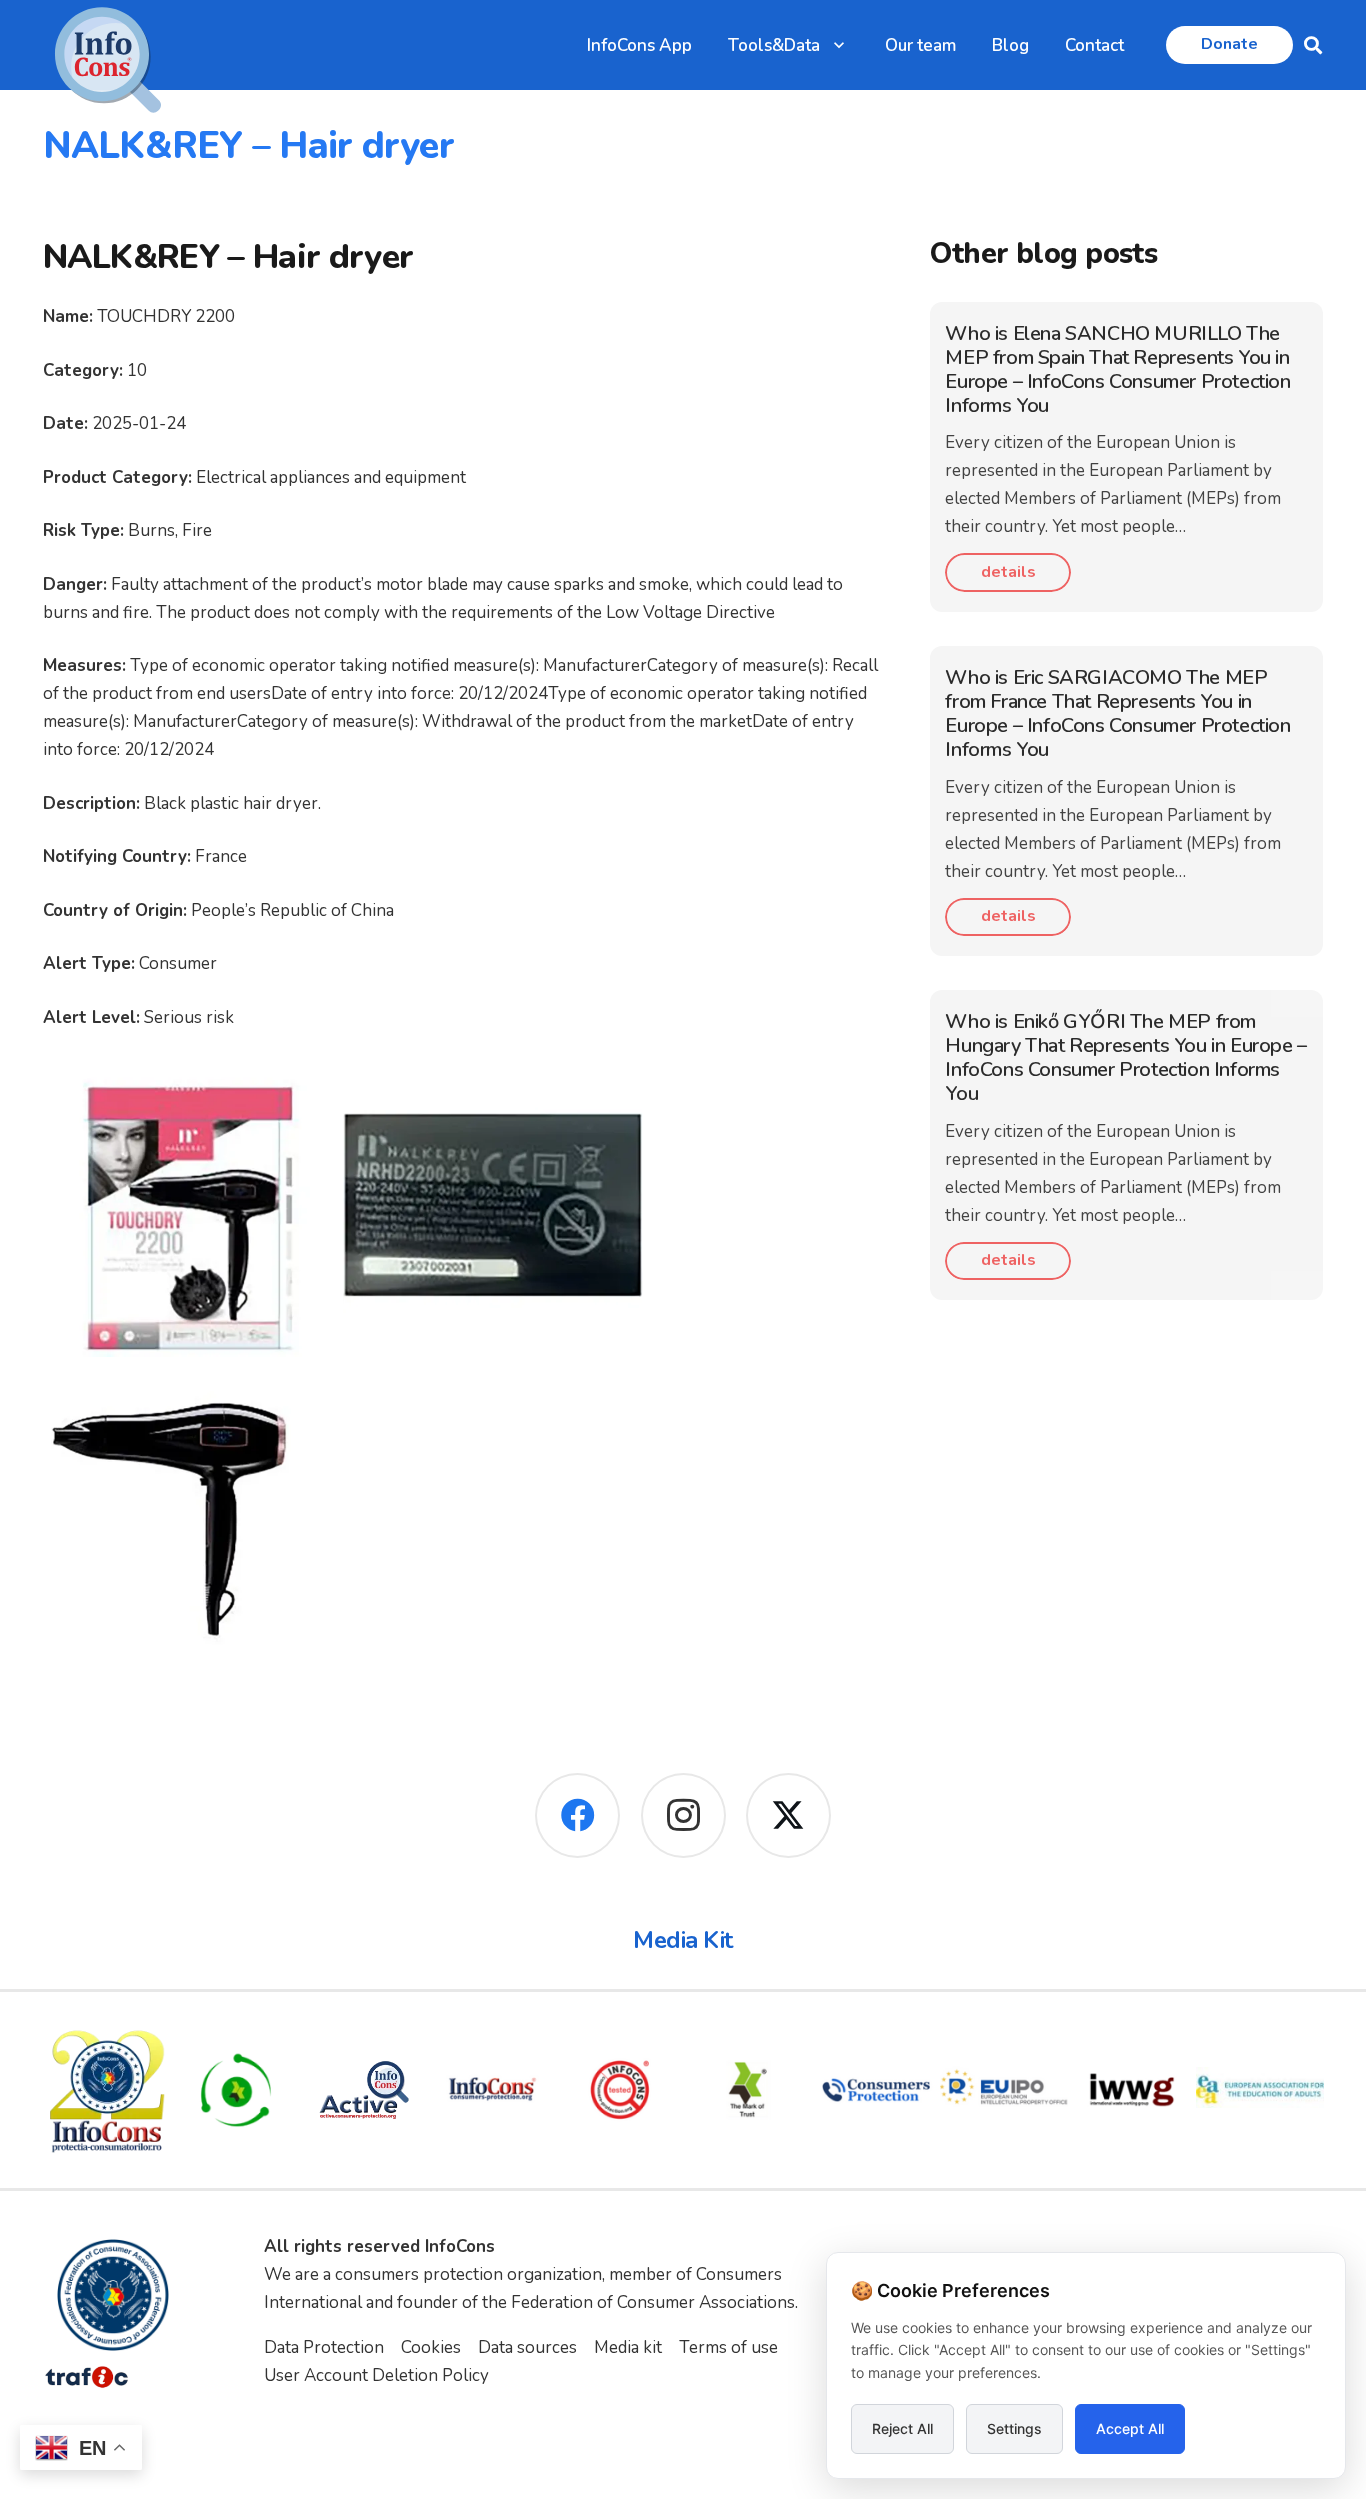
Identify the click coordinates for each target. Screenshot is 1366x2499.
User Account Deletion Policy (376, 2375)
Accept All (1130, 2428)
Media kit (628, 2347)
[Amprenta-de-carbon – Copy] (236, 2090)
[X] (788, 1815)
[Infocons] (107, 2090)
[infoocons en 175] (492, 2090)
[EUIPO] (1004, 2090)
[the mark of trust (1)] (748, 2090)
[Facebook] (577, 1815)
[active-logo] (364, 2090)
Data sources (527, 2347)
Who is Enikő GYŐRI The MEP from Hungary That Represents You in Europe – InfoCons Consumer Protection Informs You (1125, 1057)
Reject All (902, 2428)
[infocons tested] (620, 2090)
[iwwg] (1132, 2090)
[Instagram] (683, 1815)
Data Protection (324, 2347)
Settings (1014, 2428)
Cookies (431, 2347)
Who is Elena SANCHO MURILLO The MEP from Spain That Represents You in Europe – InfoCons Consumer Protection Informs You (1117, 369)
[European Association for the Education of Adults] (1260, 2090)
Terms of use (728, 2347)
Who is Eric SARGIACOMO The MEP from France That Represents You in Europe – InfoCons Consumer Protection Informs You (1117, 713)
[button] (839, 45)
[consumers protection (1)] (876, 2090)
